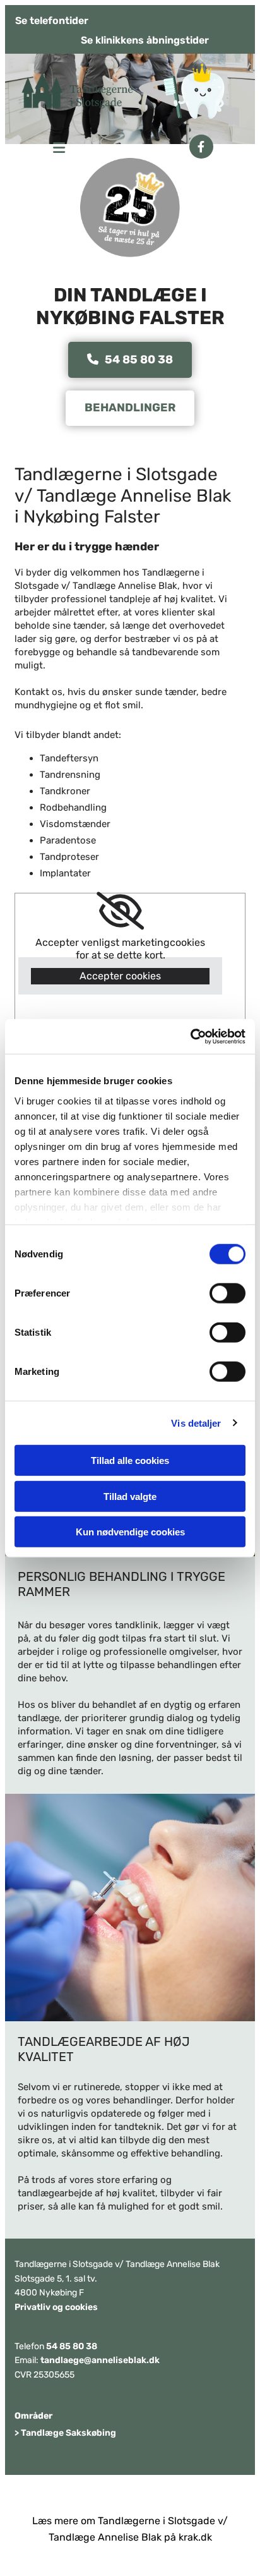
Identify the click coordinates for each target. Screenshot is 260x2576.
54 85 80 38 (72, 2346)
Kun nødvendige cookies (130, 1532)
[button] (41, 143)
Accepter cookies (120, 976)
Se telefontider (52, 21)
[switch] (228, 1293)
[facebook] (201, 147)
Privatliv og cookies (56, 2307)
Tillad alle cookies (130, 1460)
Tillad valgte (130, 1496)
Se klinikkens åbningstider (145, 40)
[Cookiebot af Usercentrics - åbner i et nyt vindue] (190, 1036)
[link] (120, 911)
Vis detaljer (196, 1423)
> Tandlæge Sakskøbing (65, 2433)
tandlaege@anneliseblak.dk (100, 2360)
